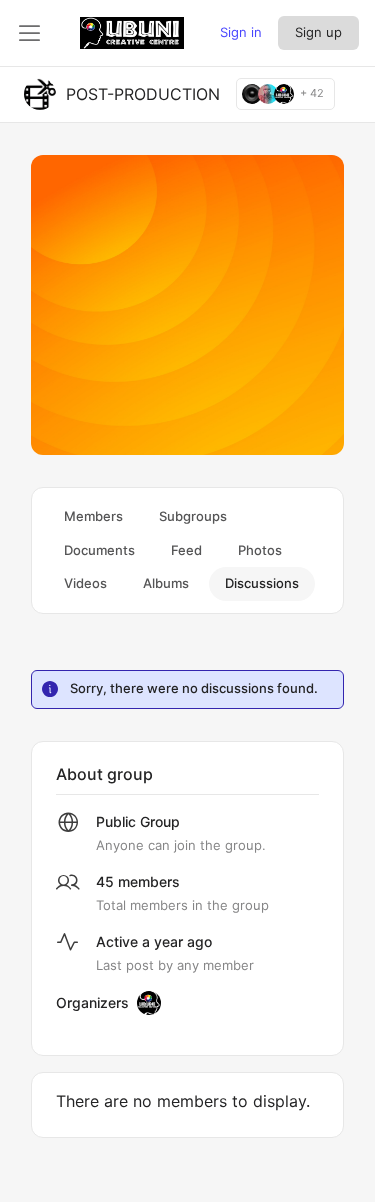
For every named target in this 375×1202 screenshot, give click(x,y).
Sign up (318, 32)
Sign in (241, 32)
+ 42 (312, 93)
